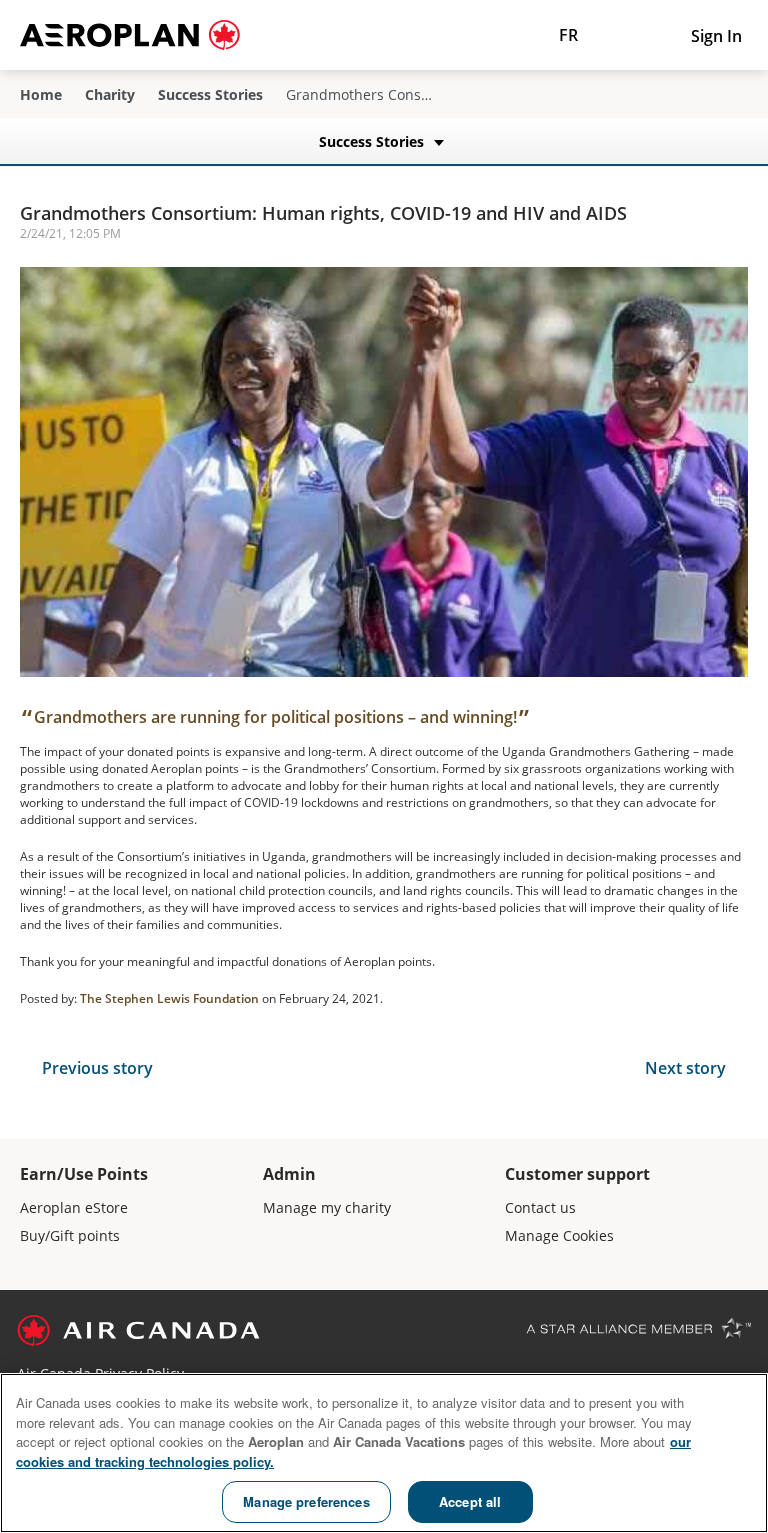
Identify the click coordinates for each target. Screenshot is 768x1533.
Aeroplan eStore (74, 1207)
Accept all (470, 1501)
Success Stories (210, 95)
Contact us (540, 1207)
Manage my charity (327, 1207)
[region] (384, 1453)
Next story (685, 1068)
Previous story (97, 1068)
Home (41, 95)
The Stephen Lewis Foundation (169, 998)
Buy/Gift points (70, 1235)
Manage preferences (306, 1501)
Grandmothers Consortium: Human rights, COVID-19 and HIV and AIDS (323, 213)
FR (568, 35)
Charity (110, 95)
